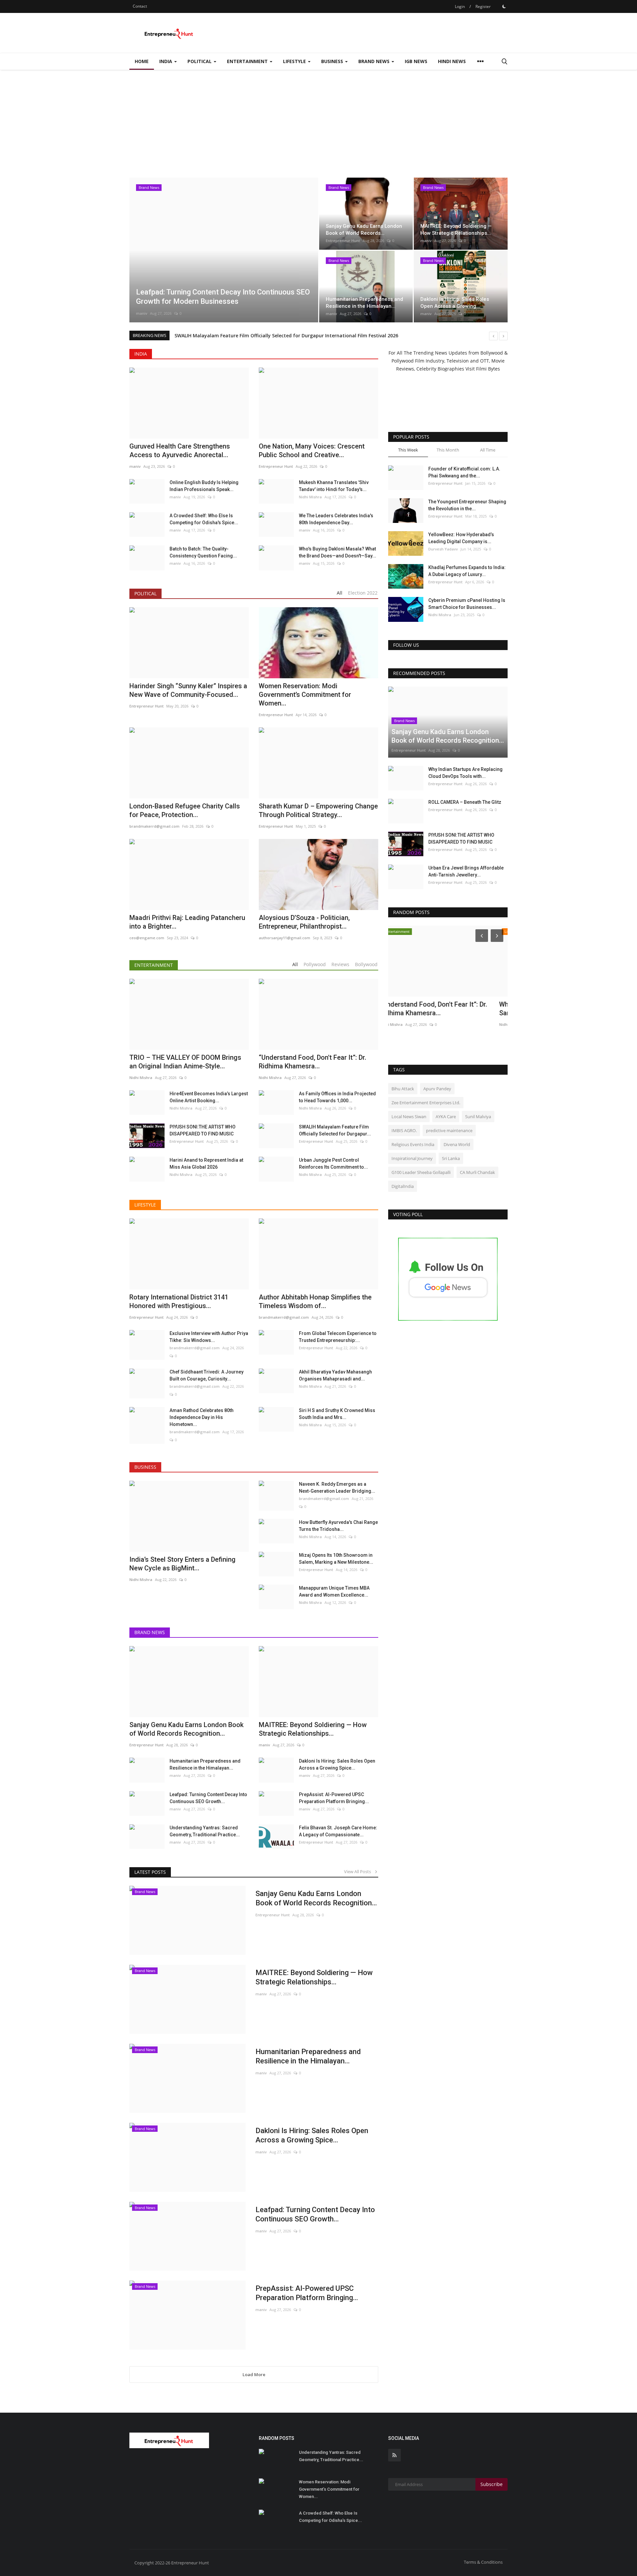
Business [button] (333, 61)
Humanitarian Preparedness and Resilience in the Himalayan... (205, 1764)
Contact (140, 6)
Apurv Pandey (437, 1089)
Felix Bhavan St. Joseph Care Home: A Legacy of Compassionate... (338, 1831)
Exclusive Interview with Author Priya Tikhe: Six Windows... (209, 1337)
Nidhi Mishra (310, 497)
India (141, 354)
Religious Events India (413, 1144)
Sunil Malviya (478, 1117)
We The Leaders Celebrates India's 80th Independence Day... (336, 519)
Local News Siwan (409, 1117)
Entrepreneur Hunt (343, 241)
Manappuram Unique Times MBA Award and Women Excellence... (334, 1591)
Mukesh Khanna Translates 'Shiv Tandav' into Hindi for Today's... (334, 486)
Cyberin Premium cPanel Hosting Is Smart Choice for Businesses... (467, 604)
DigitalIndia (403, 1186)
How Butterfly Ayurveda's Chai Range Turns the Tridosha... (338, 1526)
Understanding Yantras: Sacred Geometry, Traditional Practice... (205, 1831)
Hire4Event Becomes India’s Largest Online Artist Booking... (209, 1097)
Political (145, 593)
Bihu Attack (403, 1089)
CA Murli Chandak (477, 1172)
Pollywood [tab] (315, 964)
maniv (142, 313)
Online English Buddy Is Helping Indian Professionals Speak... (204, 486)
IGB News (416, 61)
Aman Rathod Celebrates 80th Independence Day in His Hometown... (202, 1417)
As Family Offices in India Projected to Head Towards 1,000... (337, 1097)
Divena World (457, 1144)
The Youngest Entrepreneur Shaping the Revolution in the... (467, 505)
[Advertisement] (318, 120)
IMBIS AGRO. (404, 1130)
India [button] (166, 61)
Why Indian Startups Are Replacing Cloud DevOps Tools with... (465, 773)
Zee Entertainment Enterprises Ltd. (426, 1103)
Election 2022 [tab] (363, 593)
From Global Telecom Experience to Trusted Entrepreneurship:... (338, 1337)
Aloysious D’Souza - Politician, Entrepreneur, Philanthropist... (304, 922)
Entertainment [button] (248, 61)
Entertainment (154, 965)
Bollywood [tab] (366, 964)
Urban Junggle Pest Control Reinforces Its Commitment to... (333, 1163)
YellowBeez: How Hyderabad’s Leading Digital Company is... (461, 538)
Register (483, 6)
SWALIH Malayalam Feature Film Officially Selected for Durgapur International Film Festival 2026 (286, 335)
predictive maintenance (449, 1130)
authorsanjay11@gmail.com (284, 938)
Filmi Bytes (488, 369)
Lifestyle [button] (295, 61)
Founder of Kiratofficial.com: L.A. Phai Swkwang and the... (464, 472)
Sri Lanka (451, 1158)
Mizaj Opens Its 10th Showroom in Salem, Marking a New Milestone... (336, 1559)
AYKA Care (446, 1117)
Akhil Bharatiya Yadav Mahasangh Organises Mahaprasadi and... (335, 1375)
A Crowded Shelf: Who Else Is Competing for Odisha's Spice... (204, 519)
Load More (254, 2374)
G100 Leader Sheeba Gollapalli (421, 1172)
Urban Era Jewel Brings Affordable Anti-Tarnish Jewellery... (466, 871)
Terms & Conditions (483, 2562)
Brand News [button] (375, 61)
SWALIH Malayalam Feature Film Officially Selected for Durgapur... (335, 1130)
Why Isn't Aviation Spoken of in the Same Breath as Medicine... (440, 1009)
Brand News (150, 1632)
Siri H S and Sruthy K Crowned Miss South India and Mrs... (337, 1414)
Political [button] (200, 61)
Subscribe (492, 2484)
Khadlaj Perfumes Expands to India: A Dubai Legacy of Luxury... (467, 571)
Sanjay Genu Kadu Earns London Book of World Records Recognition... (316, 1898)
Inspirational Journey (412, 1158)
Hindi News (452, 61)
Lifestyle (145, 1205)
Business (145, 1467)
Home (142, 61)
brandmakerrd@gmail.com (195, 1348)
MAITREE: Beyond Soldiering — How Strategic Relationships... (314, 1977)
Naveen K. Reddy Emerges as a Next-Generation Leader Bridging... (337, 1488)
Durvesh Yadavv (443, 549)
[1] (504, 6)
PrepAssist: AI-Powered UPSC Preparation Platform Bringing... (334, 1798)
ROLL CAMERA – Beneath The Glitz (465, 802)
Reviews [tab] (340, 964)
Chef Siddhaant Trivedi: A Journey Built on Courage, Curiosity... (207, 1375)
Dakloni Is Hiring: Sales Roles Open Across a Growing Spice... (337, 1764)
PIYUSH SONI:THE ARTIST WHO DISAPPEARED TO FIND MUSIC (203, 1130)
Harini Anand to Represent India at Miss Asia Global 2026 (206, 1163)
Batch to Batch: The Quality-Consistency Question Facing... (203, 552)
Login (460, 6)
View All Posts (359, 1871)
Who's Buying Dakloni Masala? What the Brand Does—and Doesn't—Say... (338, 552)
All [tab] (340, 593)
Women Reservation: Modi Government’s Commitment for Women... (305, 695)
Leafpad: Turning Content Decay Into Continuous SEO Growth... (208, 1798)
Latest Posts (150, 1872)
